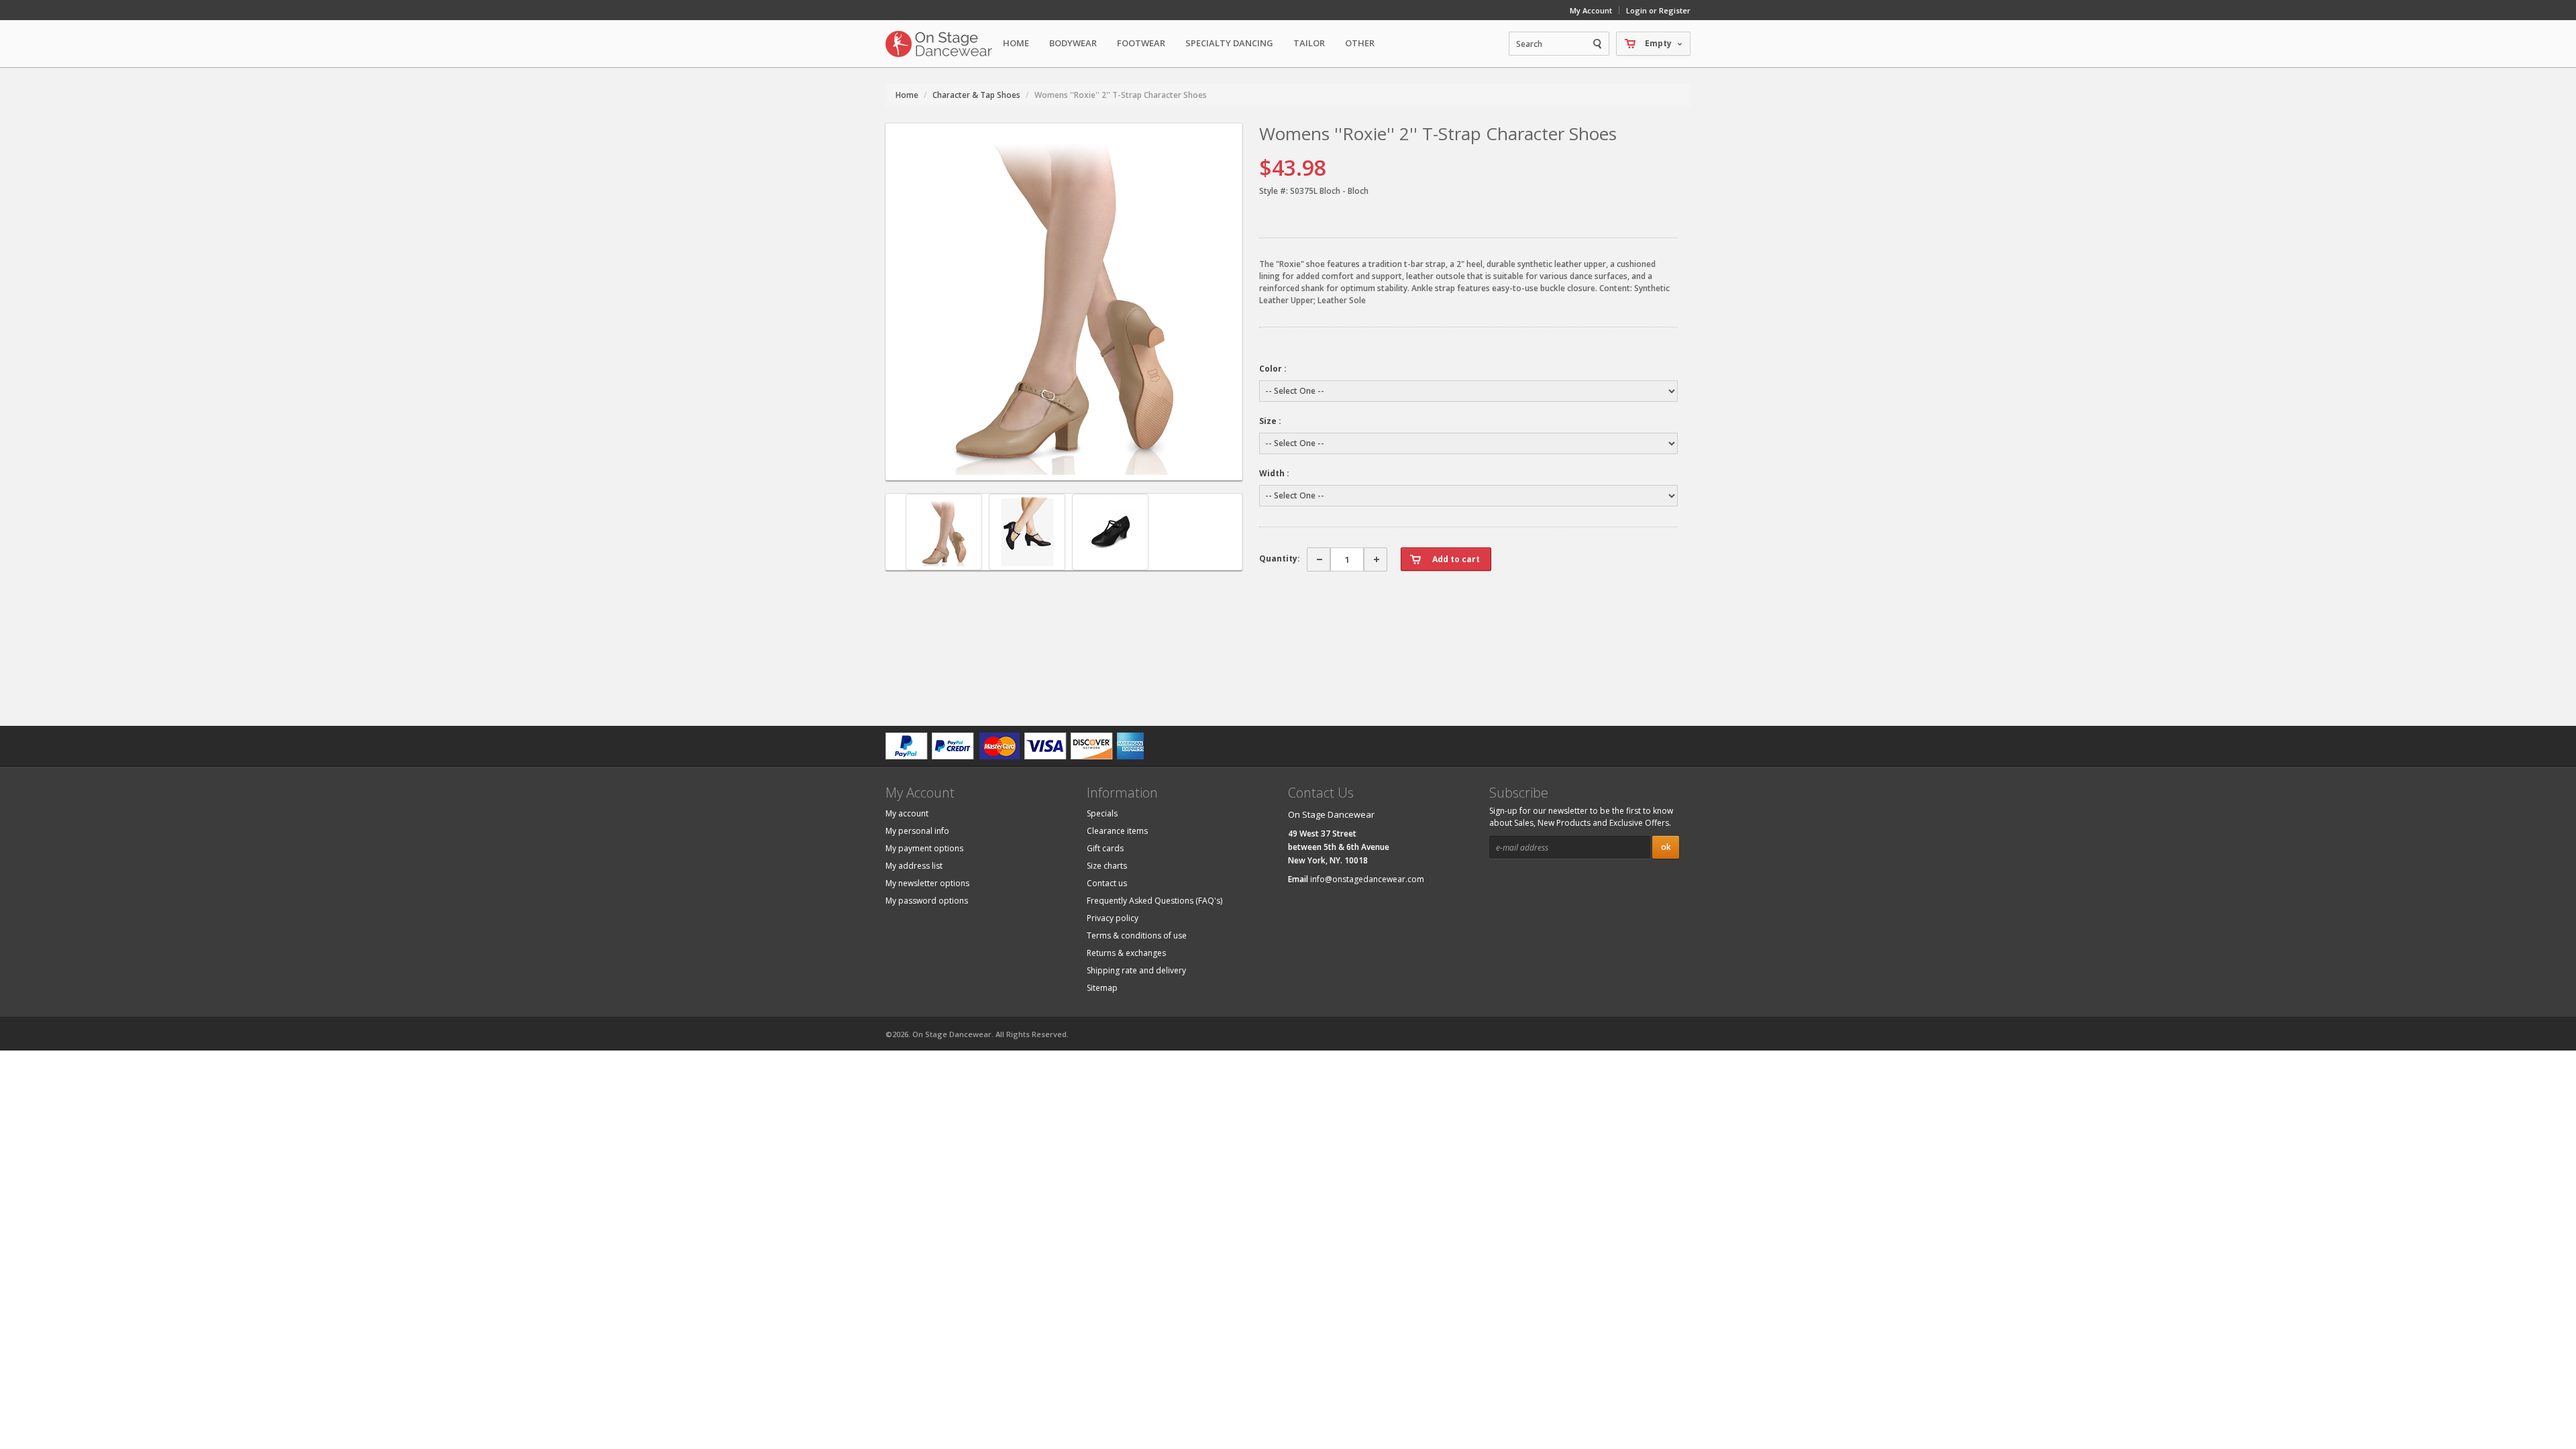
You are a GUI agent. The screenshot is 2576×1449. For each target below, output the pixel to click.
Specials (1102, 813)
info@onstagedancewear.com (1367, 879)
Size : (1270, 421)
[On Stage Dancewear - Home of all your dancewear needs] (939, 44)
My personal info (917, 831)
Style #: (1274, 191)
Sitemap (1102, 988)
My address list (914, 866)
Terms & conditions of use (1137, 935)
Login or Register (1658, 10)
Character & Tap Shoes (976, 95)
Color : (1273, 369)
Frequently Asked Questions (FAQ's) (1155, 901)
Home (1016, 43)
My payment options (924, 848)
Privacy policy (1113, 918)
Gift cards (1105, 848)
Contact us (1107, 883)
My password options (927, 901)
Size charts (1107, 866)
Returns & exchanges (1126, 953)
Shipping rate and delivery (1136, 970)
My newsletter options (927, 883)
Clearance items (1117, 831)
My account (907, 813)
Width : (1274, 473)
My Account (1591, 10)
